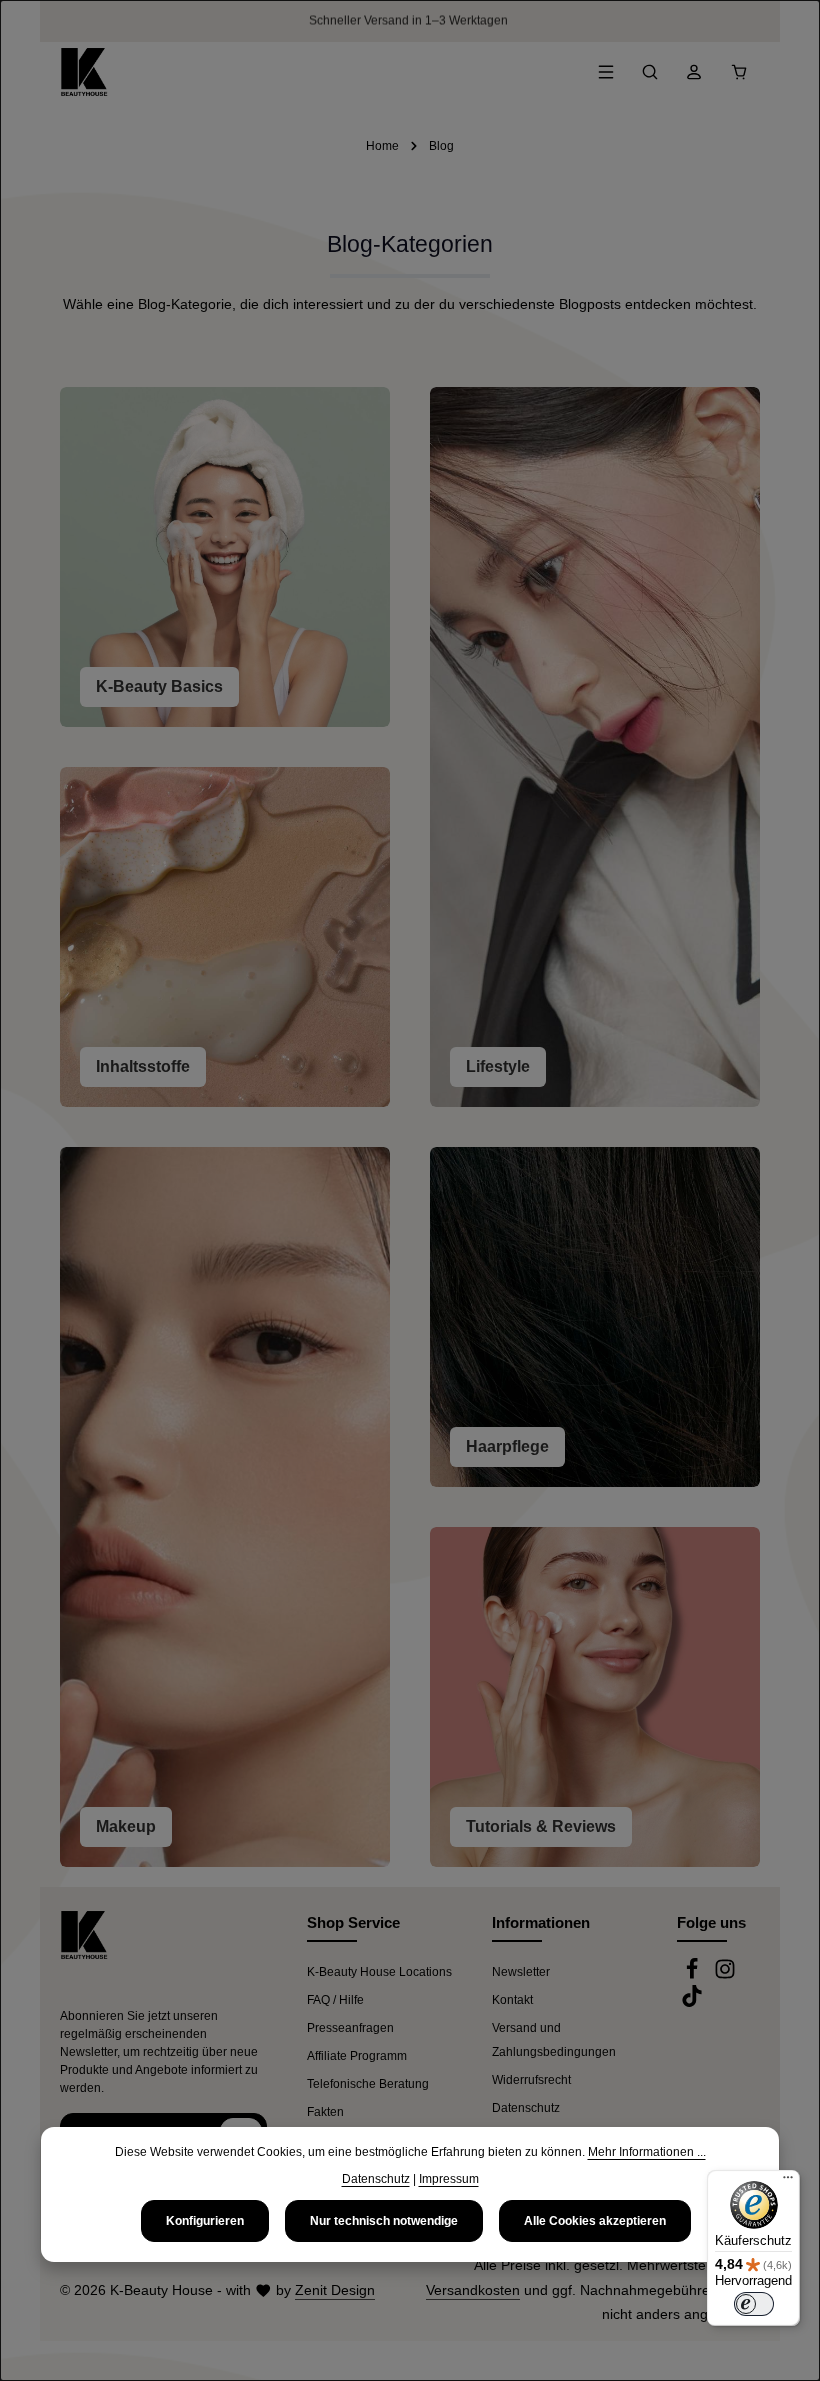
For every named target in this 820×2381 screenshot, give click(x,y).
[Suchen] (650, 72)
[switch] (754, 2304)
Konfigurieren (205, 2221)
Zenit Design (335, 2290)
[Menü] (606, 72)
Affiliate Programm (357, 2056)
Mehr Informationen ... (647, 2152)
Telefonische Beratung (368, 2084)
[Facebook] (693, 1976)
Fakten (325, 2112)
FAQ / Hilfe (335, 2000)
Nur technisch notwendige (384, 2221)
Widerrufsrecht (531, 2080)
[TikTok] (692, 2003)
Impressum (449, 2179)
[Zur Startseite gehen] (84, 72)
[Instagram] (725, 1976)
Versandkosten (473, 2290)
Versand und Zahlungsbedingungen (554, 2040)
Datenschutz (526, 2108)
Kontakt (512, 2000)
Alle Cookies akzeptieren (595, 2221)
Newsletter (521, 1972)
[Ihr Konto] (694, 72)
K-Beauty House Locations (379, 1972)
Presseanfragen (350, 2028)
